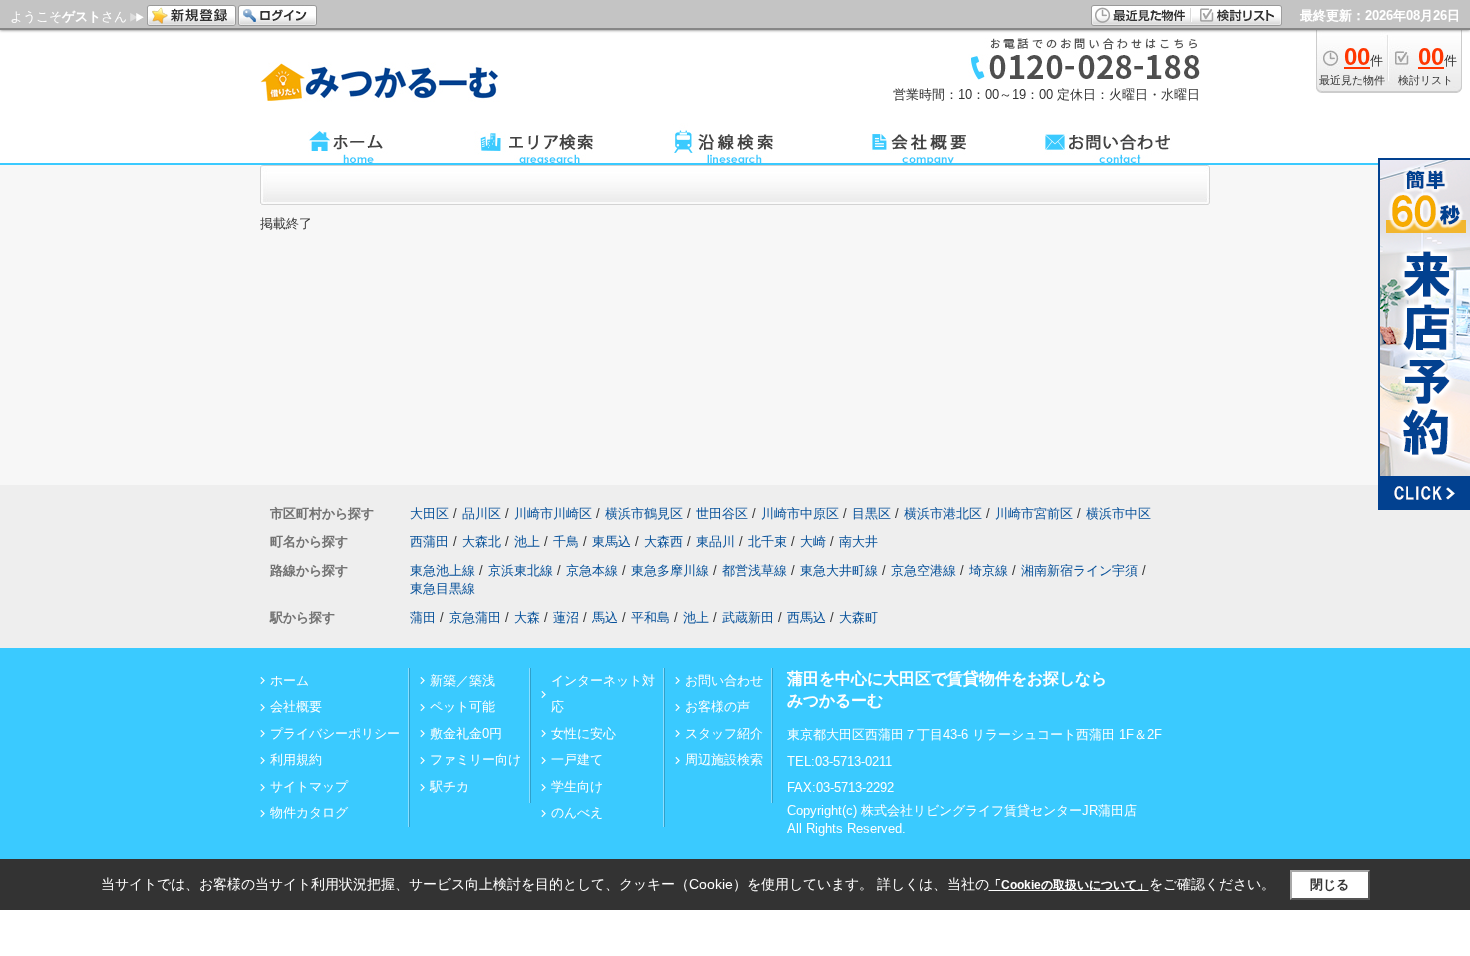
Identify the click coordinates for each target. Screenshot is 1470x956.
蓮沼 (566, 617)
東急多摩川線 (670, 570)
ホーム (289, 680)
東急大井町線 (839, 570)
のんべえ (577, 812)
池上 (527, 541)
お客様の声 (717, 706)
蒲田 (423, 617)
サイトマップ (309, 786)
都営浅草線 (754, 570)
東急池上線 (442, 570)
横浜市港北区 (943, 513)
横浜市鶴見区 (644, 513)
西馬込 (806, 617)
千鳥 (566, 541)
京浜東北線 (520, 570)
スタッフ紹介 (724, 733)
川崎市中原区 (800, 513)
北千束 (767, 541)
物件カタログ (309, 812)
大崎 (813, 541)
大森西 (663, 541)
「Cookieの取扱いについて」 (1069, 885)
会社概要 (296, 706)
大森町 (858, 617)
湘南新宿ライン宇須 (1079, 570)
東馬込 (611, 541)
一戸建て (577, 759)
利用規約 (296, 759)
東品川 (715, 541)
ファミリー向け (475, 759)
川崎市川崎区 (553, 513)
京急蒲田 (475, 617)
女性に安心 (583, 733)
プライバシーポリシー (335, 733)
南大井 (858, 541)
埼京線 (988, 570)
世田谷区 (722, 513)
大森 (527, 617)
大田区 (429, 513)
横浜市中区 (1118, 513)
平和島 (650, 617)
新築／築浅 (462, 680)
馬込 (605, 617)
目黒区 (871, 513)
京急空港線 (923, 570)
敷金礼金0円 (466, 733)
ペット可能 (462, 706)
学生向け (577, 786)
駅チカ (449, 786)
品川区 (481, 513)
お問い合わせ (724, 680)
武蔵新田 (748, 617)
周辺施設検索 (724, 759)
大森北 (481, 541)
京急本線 (592, 570)
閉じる (1329, 884)
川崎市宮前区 (1034, 513)
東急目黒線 (442, 588)
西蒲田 (429, 541)
